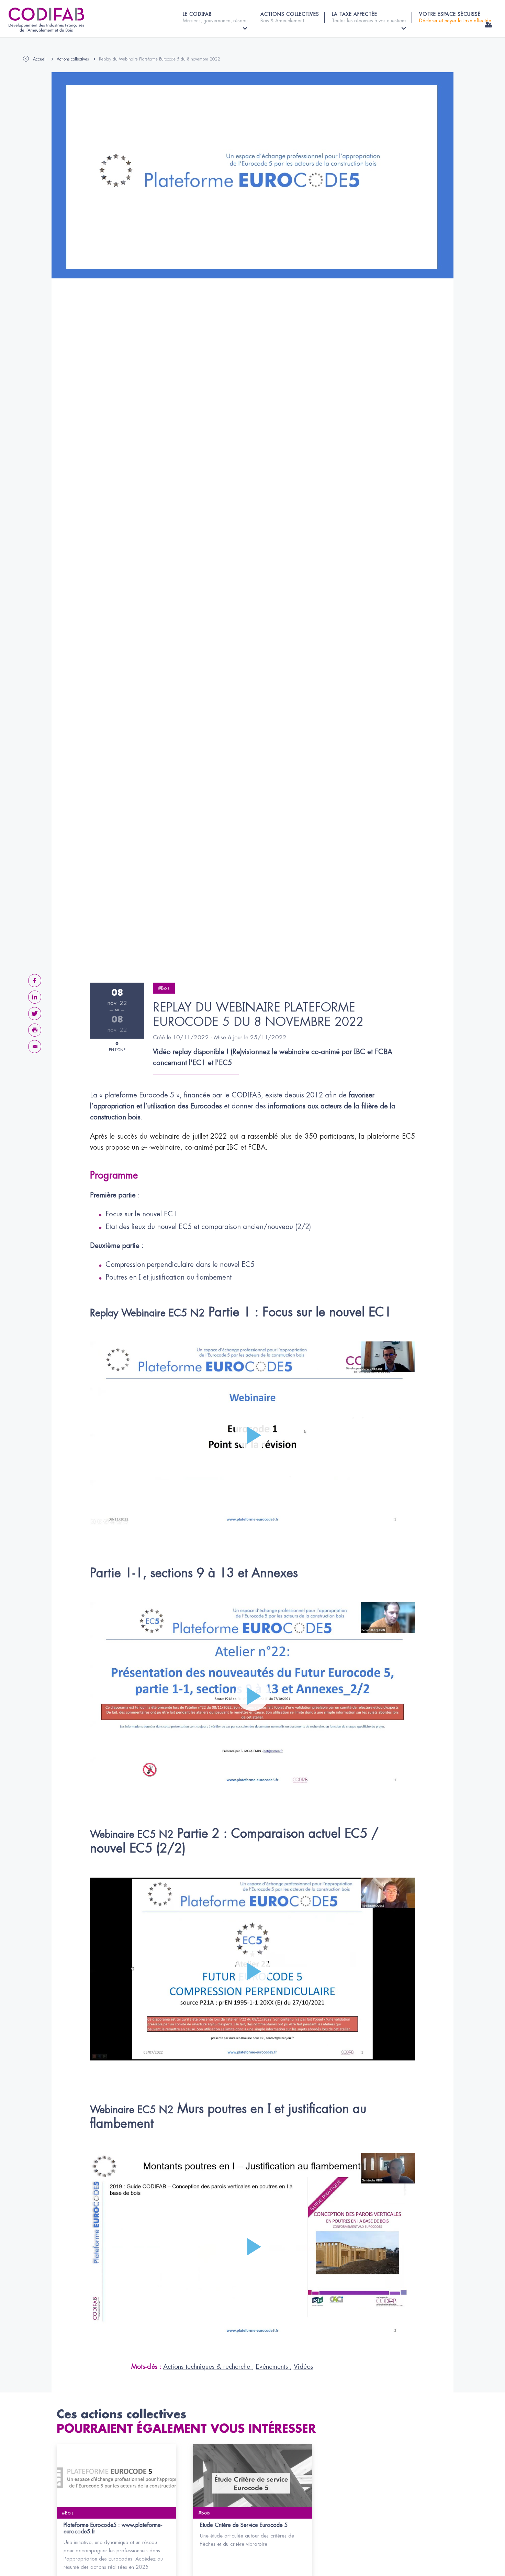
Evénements (273, 2367)
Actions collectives (73, 59)
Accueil (40, 59)
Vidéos (303, 2367)
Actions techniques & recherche (208, 2367)
